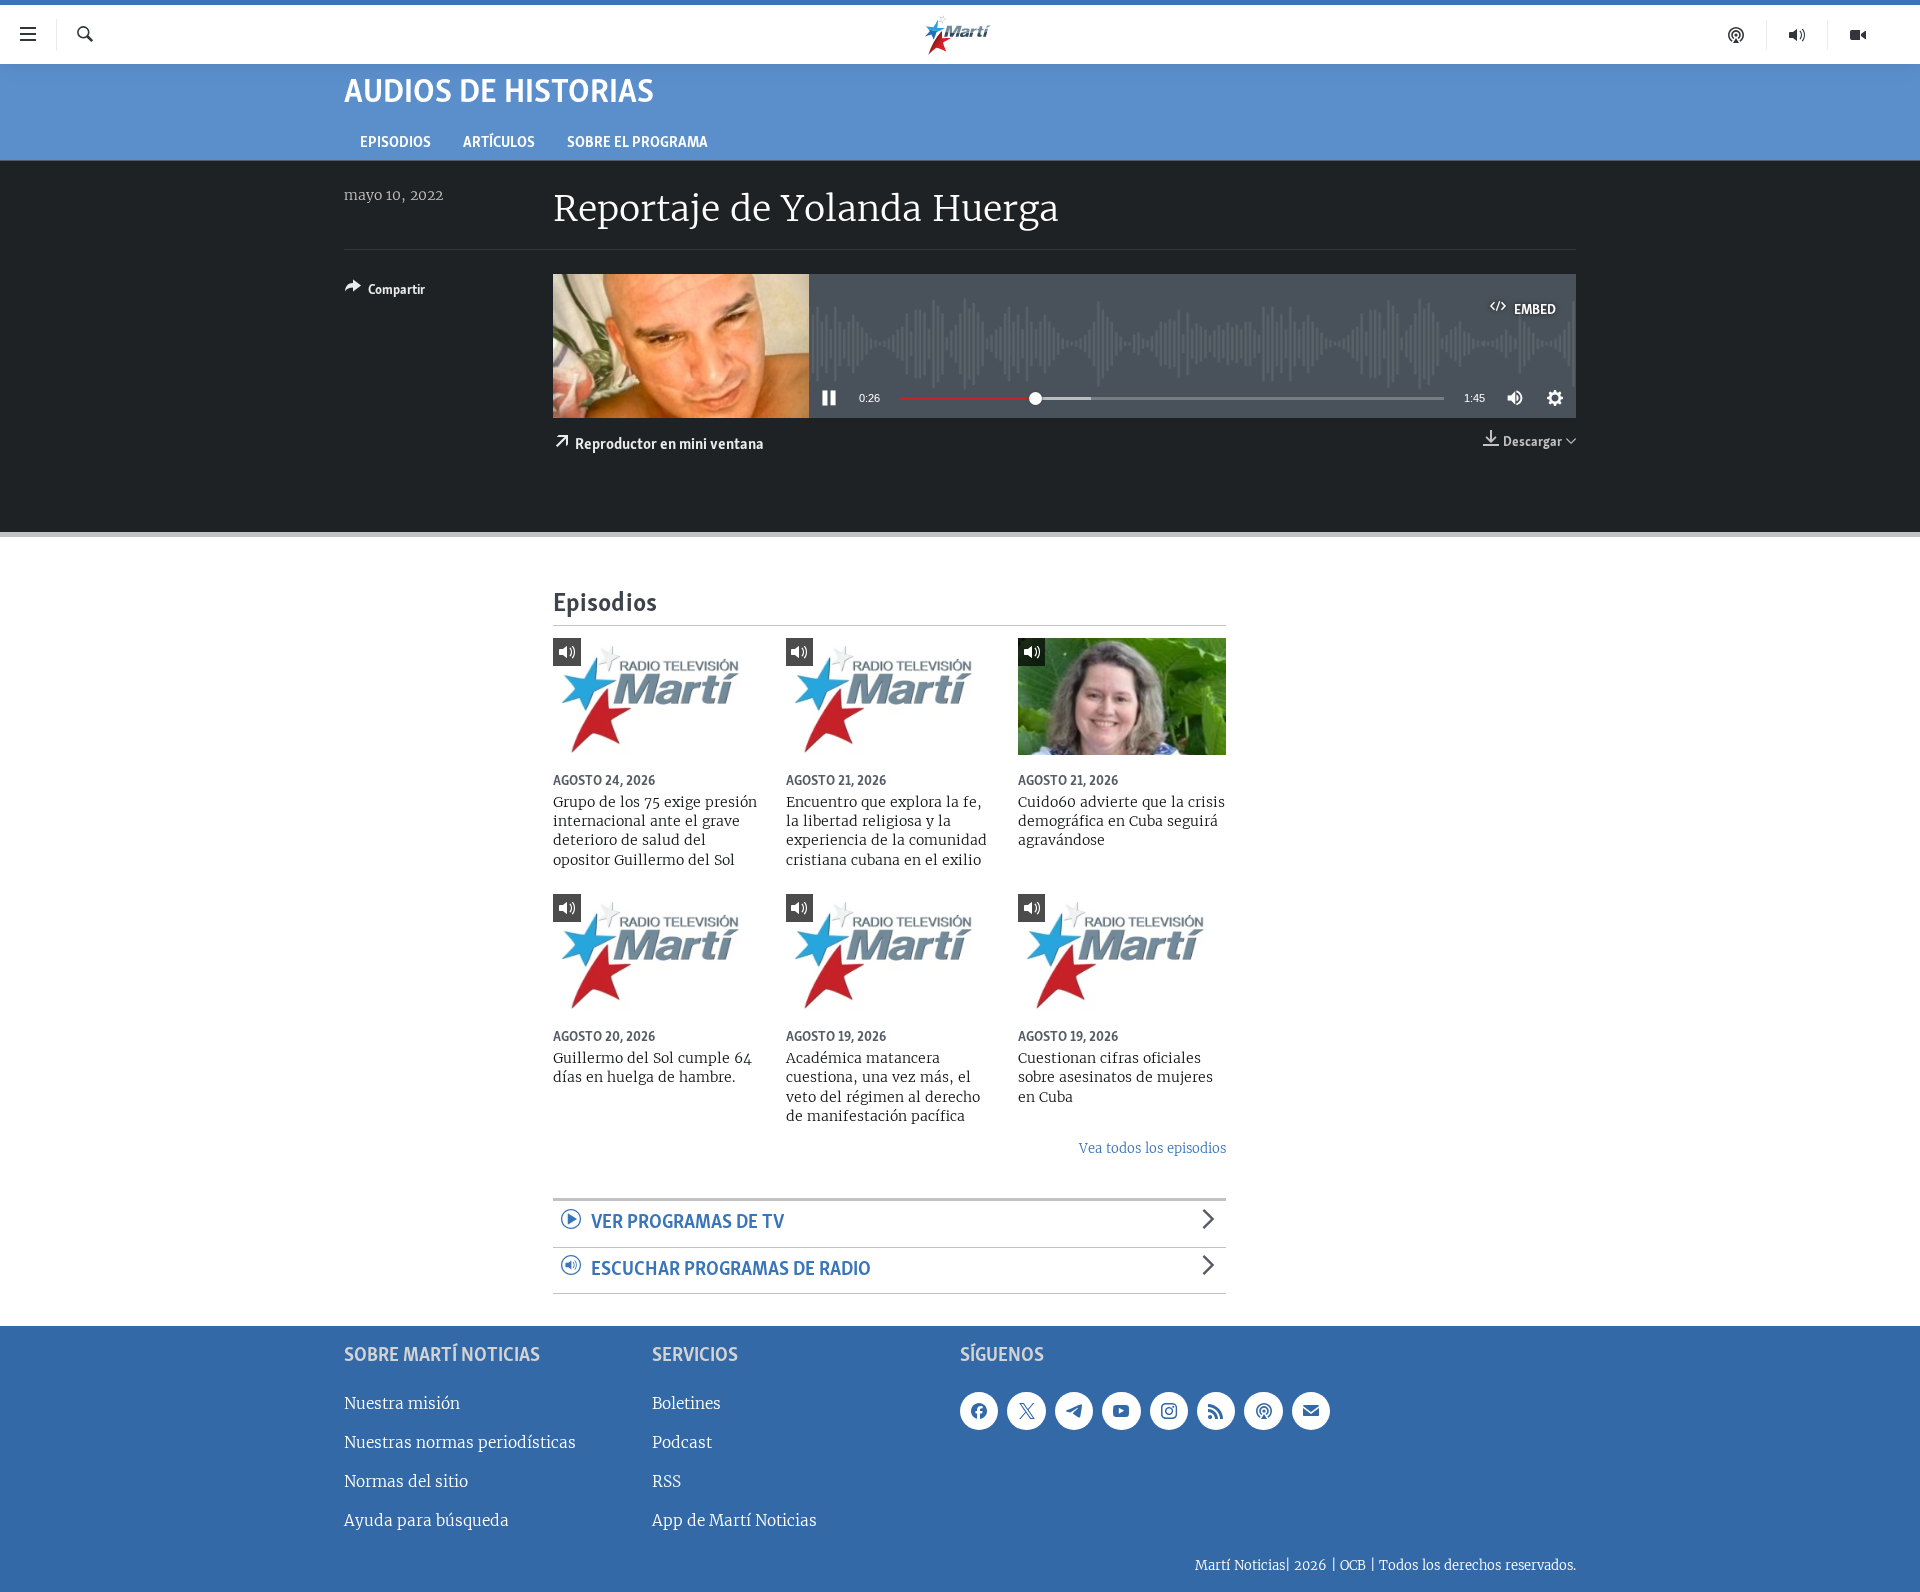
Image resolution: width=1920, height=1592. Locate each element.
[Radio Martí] (1797, 35)
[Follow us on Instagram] (1169, 1411)
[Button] (385, 293)
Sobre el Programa (637, 143)
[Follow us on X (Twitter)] (1026, 1411)
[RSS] (1216, 1411)
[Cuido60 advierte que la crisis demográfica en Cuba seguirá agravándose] (1122, 696)
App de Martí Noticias (734, 1520)
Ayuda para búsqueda (426, 1520)
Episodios (395, 143)
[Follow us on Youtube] (1121, 1411)
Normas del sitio (406, 1481)
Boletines (686, 1403)
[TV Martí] (1858, 35)
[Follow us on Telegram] (1074, 1411)
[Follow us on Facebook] (979, 1411)
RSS (666, 1481)
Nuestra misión (402, 1403)
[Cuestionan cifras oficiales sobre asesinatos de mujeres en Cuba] (1122, 952)
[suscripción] (1311, 1411)
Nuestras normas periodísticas (460, 1442)
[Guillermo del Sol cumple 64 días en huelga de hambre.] (657, 952)
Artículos (499, 143)
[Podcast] (1736, 35)
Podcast (682, 1442)
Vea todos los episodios (1152, 1148)
